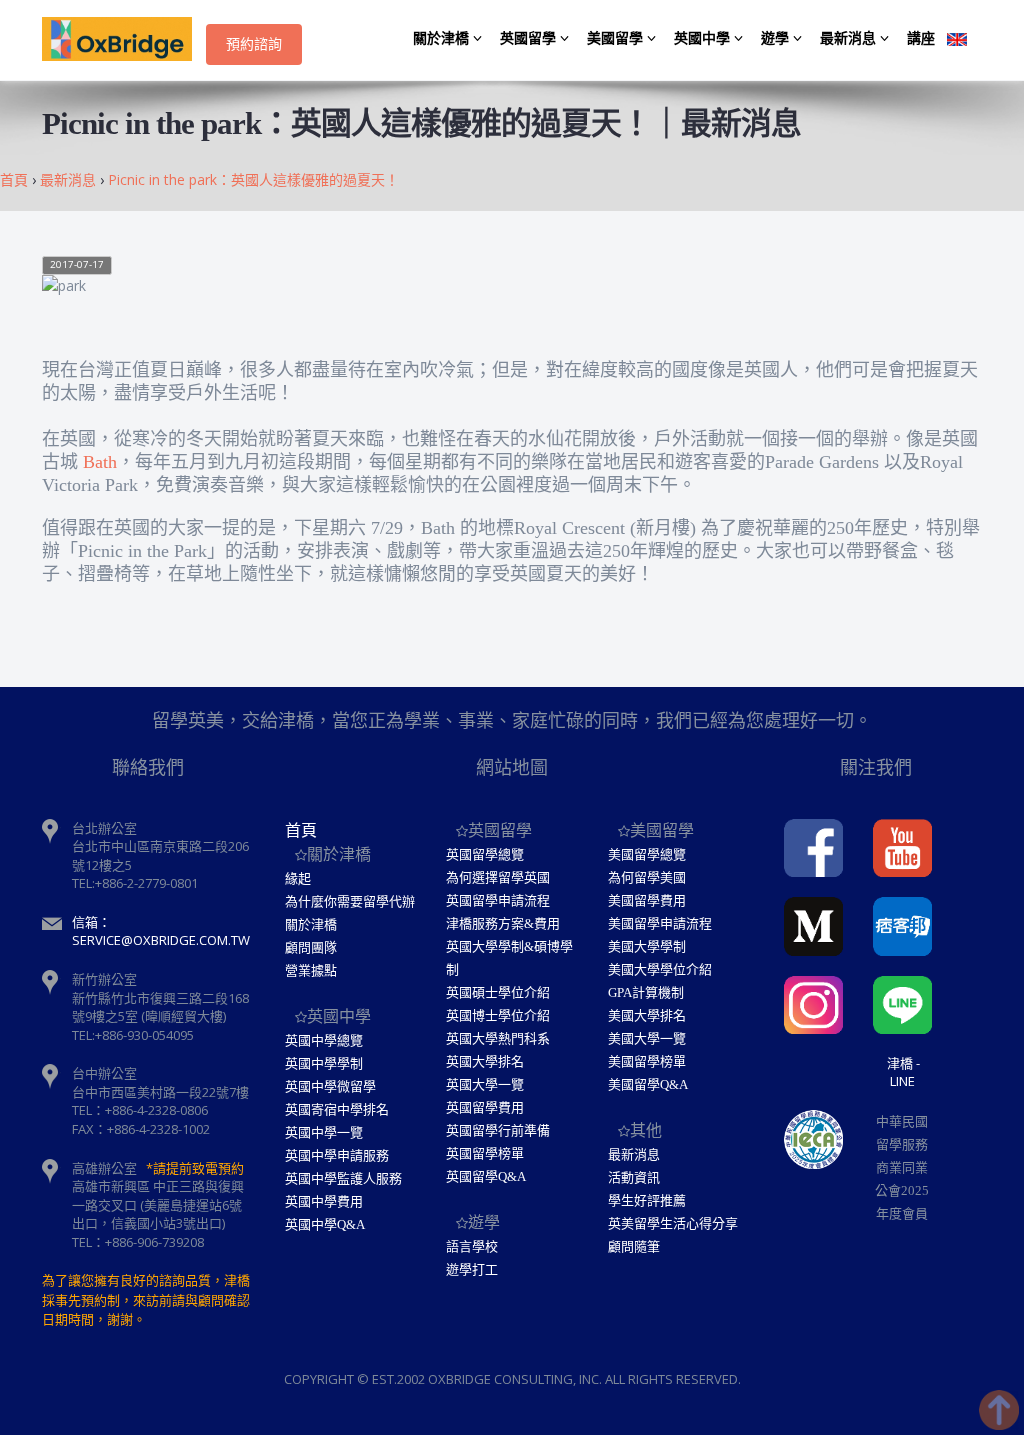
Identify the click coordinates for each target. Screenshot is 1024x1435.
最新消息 (850, 38)
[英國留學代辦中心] (124, 40)
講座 (921, 38)
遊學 (777, 38)
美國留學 (617, 38)
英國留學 (530, 38)
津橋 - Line (903, 1072)
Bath (100, 462)
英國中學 (704, 38)
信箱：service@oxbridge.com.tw (161, 931)
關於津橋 (443, 38)
